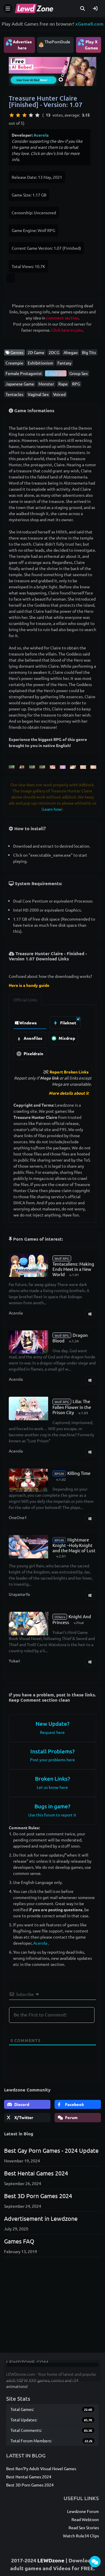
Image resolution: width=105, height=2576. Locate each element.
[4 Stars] (31, 115)
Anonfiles (33, 1038)
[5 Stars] (37, 115)
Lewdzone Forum (83, 2511)
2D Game (36, 352)
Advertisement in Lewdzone (41, 2218)
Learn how (52, 809)
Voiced (59, 394)
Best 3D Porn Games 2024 (38, 2196)
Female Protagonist (24, 373)
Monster (46, 384)
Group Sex (79, 373)
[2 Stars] (18, 115)
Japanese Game (20, 384)
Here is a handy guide (29, 985)
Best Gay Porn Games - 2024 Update (51, 2150)
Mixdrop (66, 1038)
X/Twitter (23, 2117)
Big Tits (89, 352)
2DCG (54, 352)
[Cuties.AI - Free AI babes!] (52, 71)
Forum (71, 2117)
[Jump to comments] (95, 2562)
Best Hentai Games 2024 (36, 2173)
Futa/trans (56, 373)
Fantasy (64, 363)
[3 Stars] (24, 115)
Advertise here (19, 44)
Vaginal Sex (38, 394)
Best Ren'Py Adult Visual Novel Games (41, 2468)
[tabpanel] (53, 1037)
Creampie (14, 363)
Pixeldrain (33, 1053)
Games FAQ (19, 2241)
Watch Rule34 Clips (81, 2536)
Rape (63, 384)
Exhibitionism (40, 363)
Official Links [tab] (25, 1000)
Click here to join (67, 330)
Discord (21, 2104)
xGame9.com (89, 24)
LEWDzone (51, 2560)
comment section (62, 318)
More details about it (69, 1093)
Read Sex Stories (84, 2527)
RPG (76, 384)
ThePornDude (57, 42)
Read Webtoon (85, 2519)
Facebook (74, 2104)
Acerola (41, 135)
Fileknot (68, 1023)
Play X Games (88, 44)
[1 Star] (12, 115)
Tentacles (14, 394)
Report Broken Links (69, 1072)
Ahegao (71, 352)
